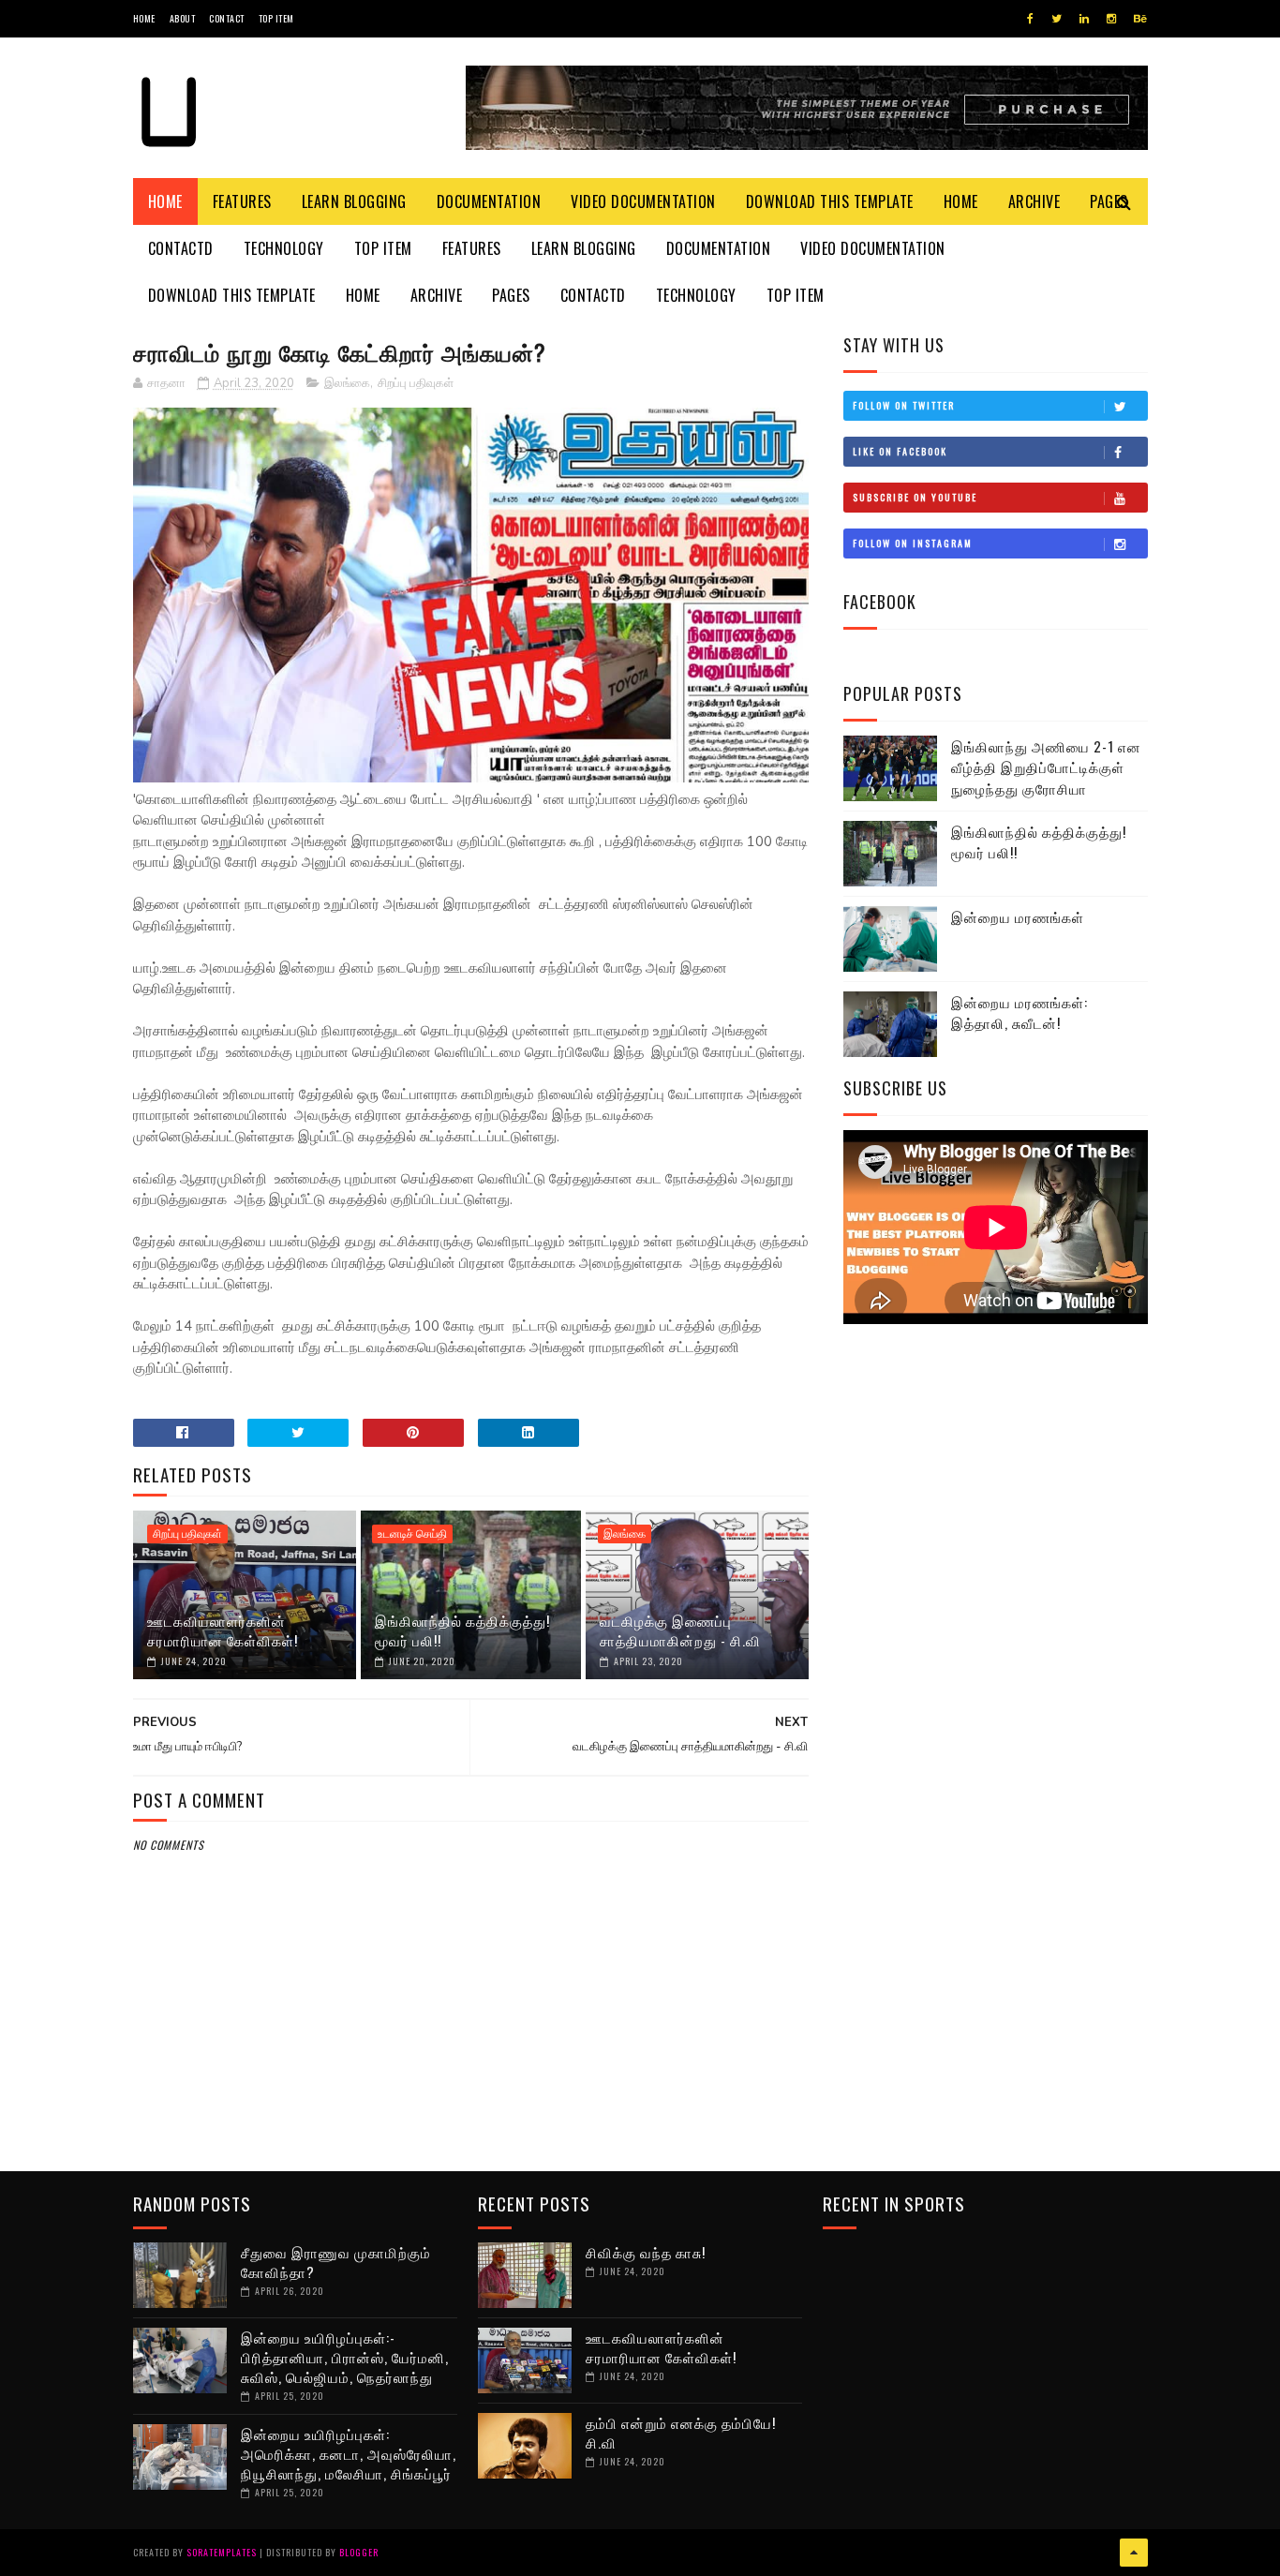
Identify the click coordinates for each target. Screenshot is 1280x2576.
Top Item (276, 18)
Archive (1034, 201)
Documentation (489, 201)
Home (144, 18)
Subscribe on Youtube (915, 497)
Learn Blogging (354, 201)
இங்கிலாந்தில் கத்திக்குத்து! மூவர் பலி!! (462, 1630)
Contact (227, 18)
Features (242, 201)
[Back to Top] (1134, 2553)
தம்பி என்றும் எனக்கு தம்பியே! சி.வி (681, 2432)
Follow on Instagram (913, 543)
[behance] (1140, 19)
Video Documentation (643, 201)
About (183, 18)
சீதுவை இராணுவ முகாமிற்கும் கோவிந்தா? (336, 2262)
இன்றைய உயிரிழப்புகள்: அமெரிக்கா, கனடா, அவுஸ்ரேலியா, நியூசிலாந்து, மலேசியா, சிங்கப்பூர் (349, 2453)
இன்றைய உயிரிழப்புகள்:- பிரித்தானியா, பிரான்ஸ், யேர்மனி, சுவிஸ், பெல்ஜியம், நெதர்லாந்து (345, 2357)
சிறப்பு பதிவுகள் (416, 383)
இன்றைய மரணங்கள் (1018, 916)
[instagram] (1111, 19)
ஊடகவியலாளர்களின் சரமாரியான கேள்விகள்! (223, 1630)
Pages (511, 295)
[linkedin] (1084, 19)
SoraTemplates (222, 2552)
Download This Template (830, 201)
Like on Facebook (900, 451)
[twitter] (1057, 19)
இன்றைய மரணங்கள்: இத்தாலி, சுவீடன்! (1020, 1013)
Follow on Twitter (904, 405)
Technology (284, 248)
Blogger (359, 2552)
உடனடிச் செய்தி (412, 1534)
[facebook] (1030, 19)
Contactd (181, 248)
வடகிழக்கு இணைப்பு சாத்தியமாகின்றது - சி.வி (680, 1630)
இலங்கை (347, 383)
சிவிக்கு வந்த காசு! (646, 2252)
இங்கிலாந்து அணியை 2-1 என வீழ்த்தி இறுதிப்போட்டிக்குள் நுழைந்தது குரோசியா (1046, 767)
